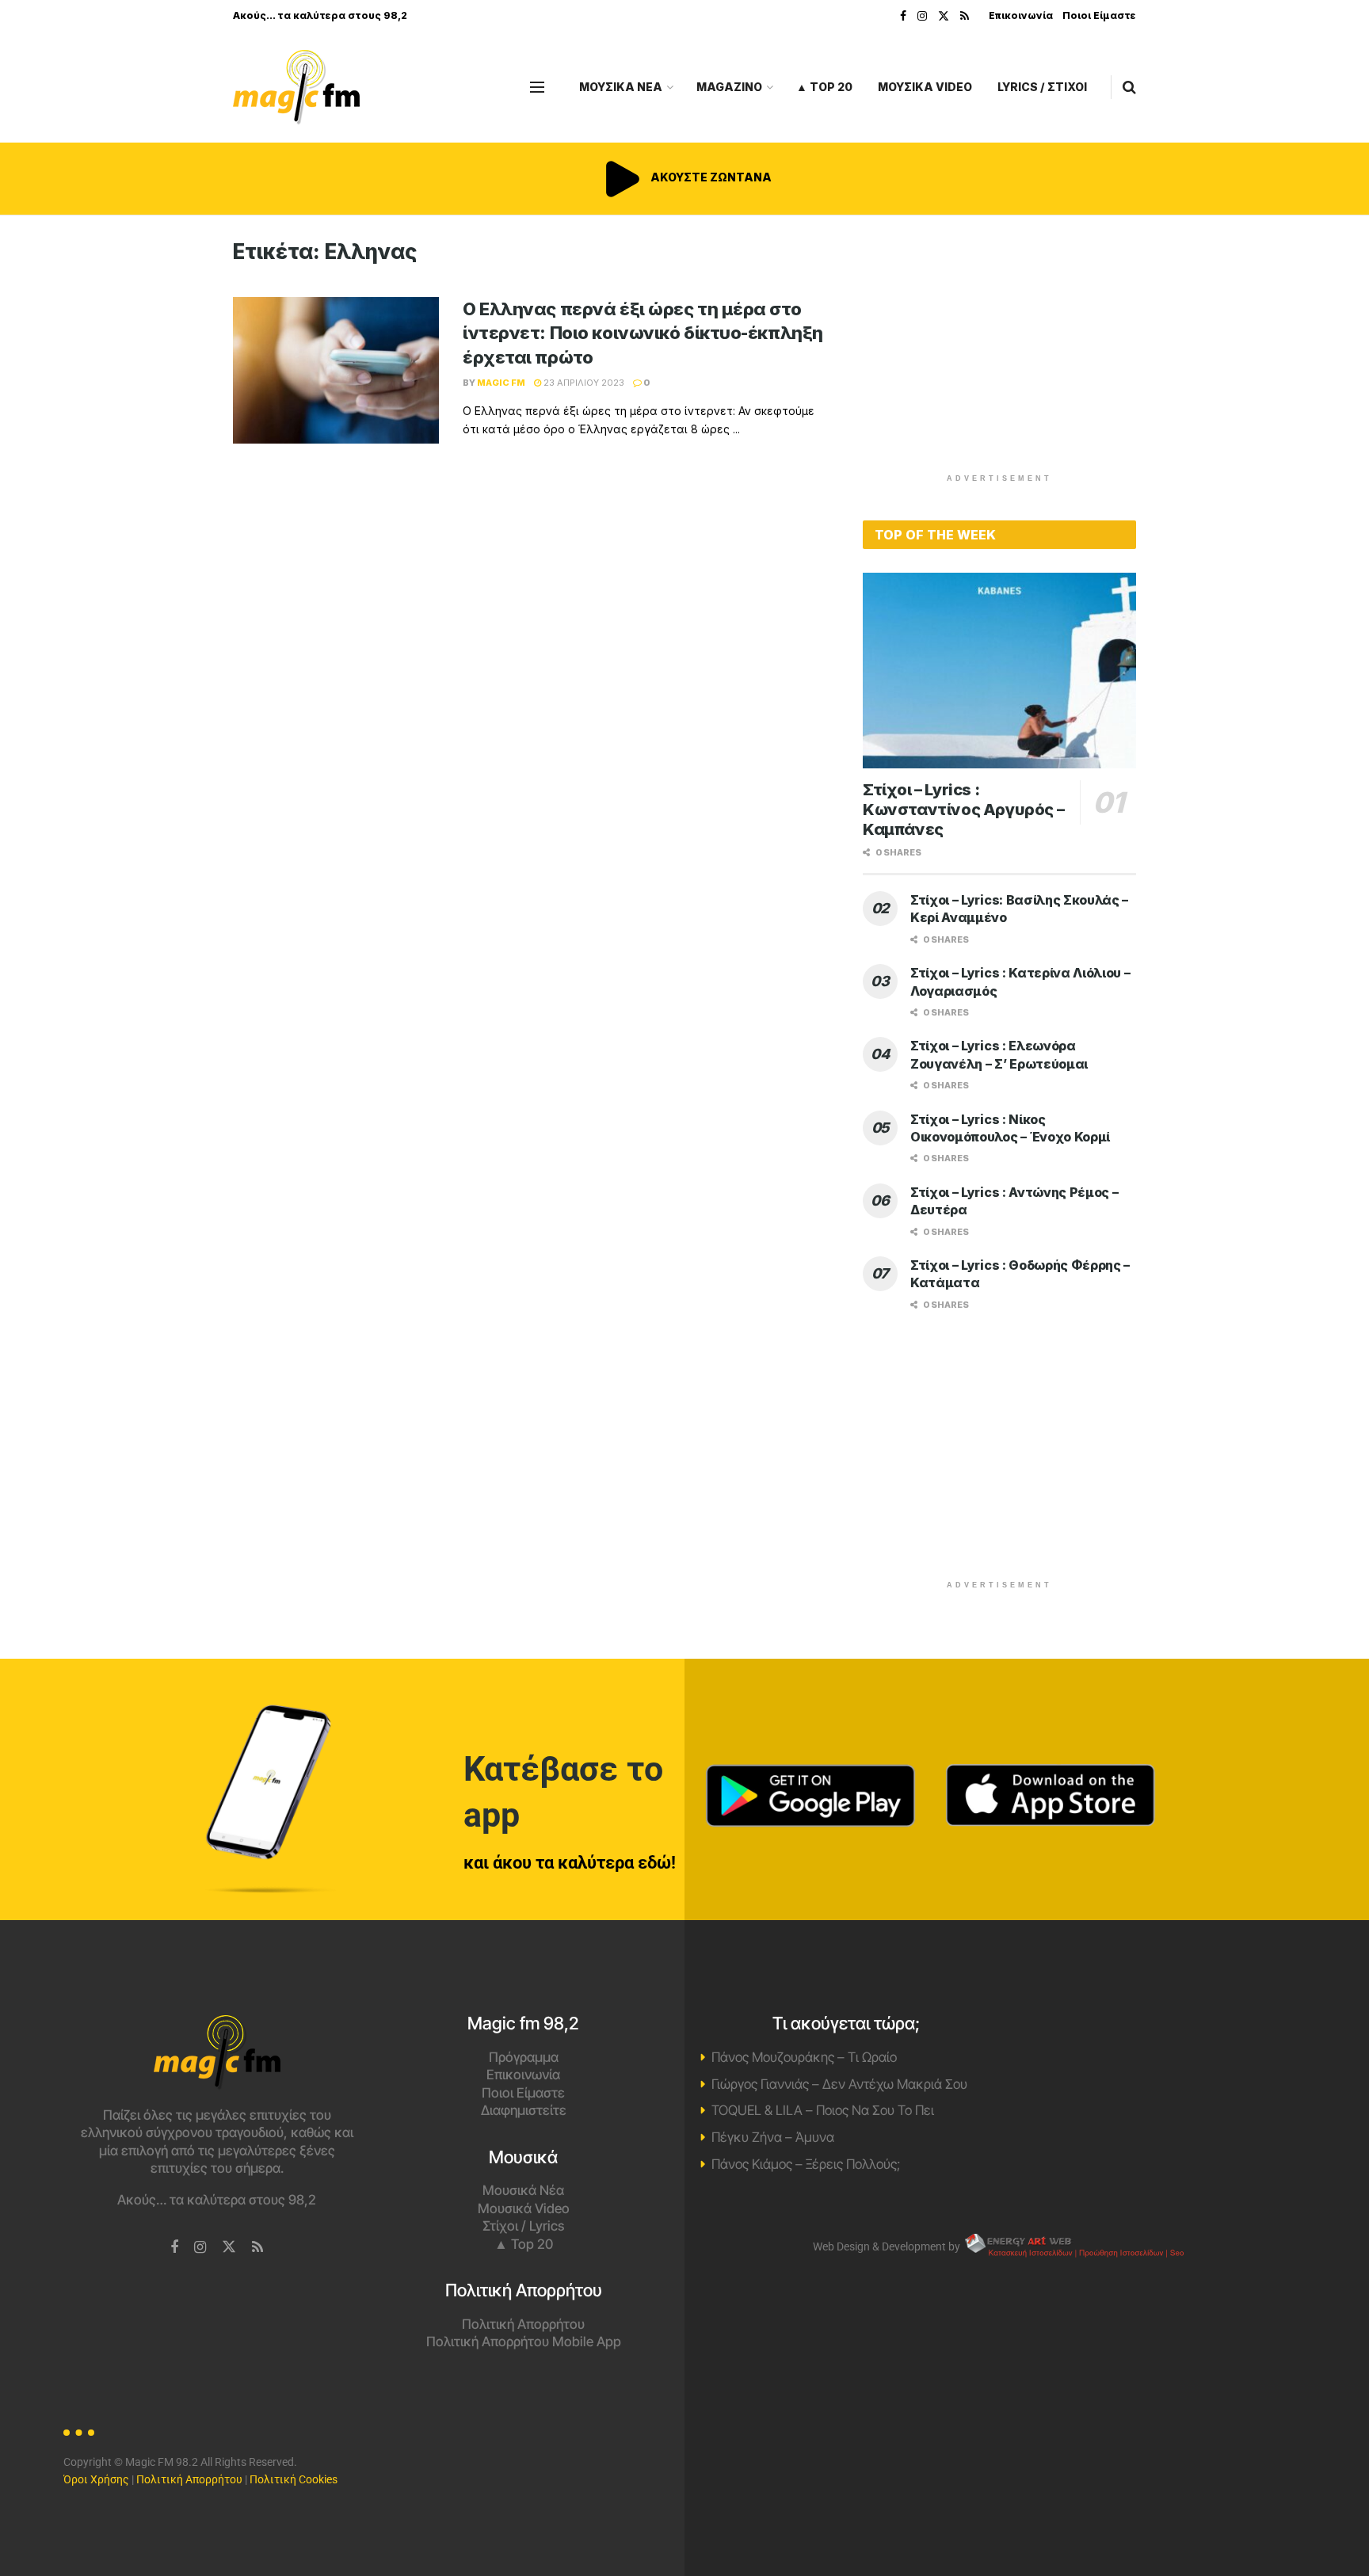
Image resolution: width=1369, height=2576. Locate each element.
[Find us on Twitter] (944, 16)
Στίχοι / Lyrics (523, 2226)
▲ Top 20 (824, 87)
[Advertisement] (1000, 350)
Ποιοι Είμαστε (1099, 15)
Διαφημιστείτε (524, 2110)
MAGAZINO (729, 87)
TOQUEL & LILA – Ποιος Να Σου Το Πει (823, 2110)
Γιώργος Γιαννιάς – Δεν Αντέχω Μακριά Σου (839, 2084)
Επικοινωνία (1021, 15)
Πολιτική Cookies (294, 2479)
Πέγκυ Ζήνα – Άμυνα (773, 2137)
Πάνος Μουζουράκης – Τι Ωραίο (804, 2057)
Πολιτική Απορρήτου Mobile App (524, 2342)
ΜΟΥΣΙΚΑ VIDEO (925, 87)
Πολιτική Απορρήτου (523, 2324)
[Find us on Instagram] (922, 16)
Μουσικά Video (524, 2208)
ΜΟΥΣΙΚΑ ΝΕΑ (621, 87)
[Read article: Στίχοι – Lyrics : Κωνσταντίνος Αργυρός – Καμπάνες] (999, 671)
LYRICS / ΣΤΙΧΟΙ (1042, 87)
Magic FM (501, 383)
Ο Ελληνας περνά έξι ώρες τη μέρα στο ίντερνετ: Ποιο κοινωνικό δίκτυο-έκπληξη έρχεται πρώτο (643, 333)
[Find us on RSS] (965, 16)
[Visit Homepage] (296, 88)
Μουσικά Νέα (523, 2190)
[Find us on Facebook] (903, 16)
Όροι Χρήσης (96, 2479)
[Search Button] (1129, 87)
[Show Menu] (537, 87)
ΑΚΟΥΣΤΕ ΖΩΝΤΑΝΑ (710, 177)
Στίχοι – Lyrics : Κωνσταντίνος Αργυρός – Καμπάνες (963, 810)
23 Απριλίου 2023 (583, 383)
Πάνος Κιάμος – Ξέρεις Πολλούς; (806, 2164)
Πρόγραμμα (524, 2057)
